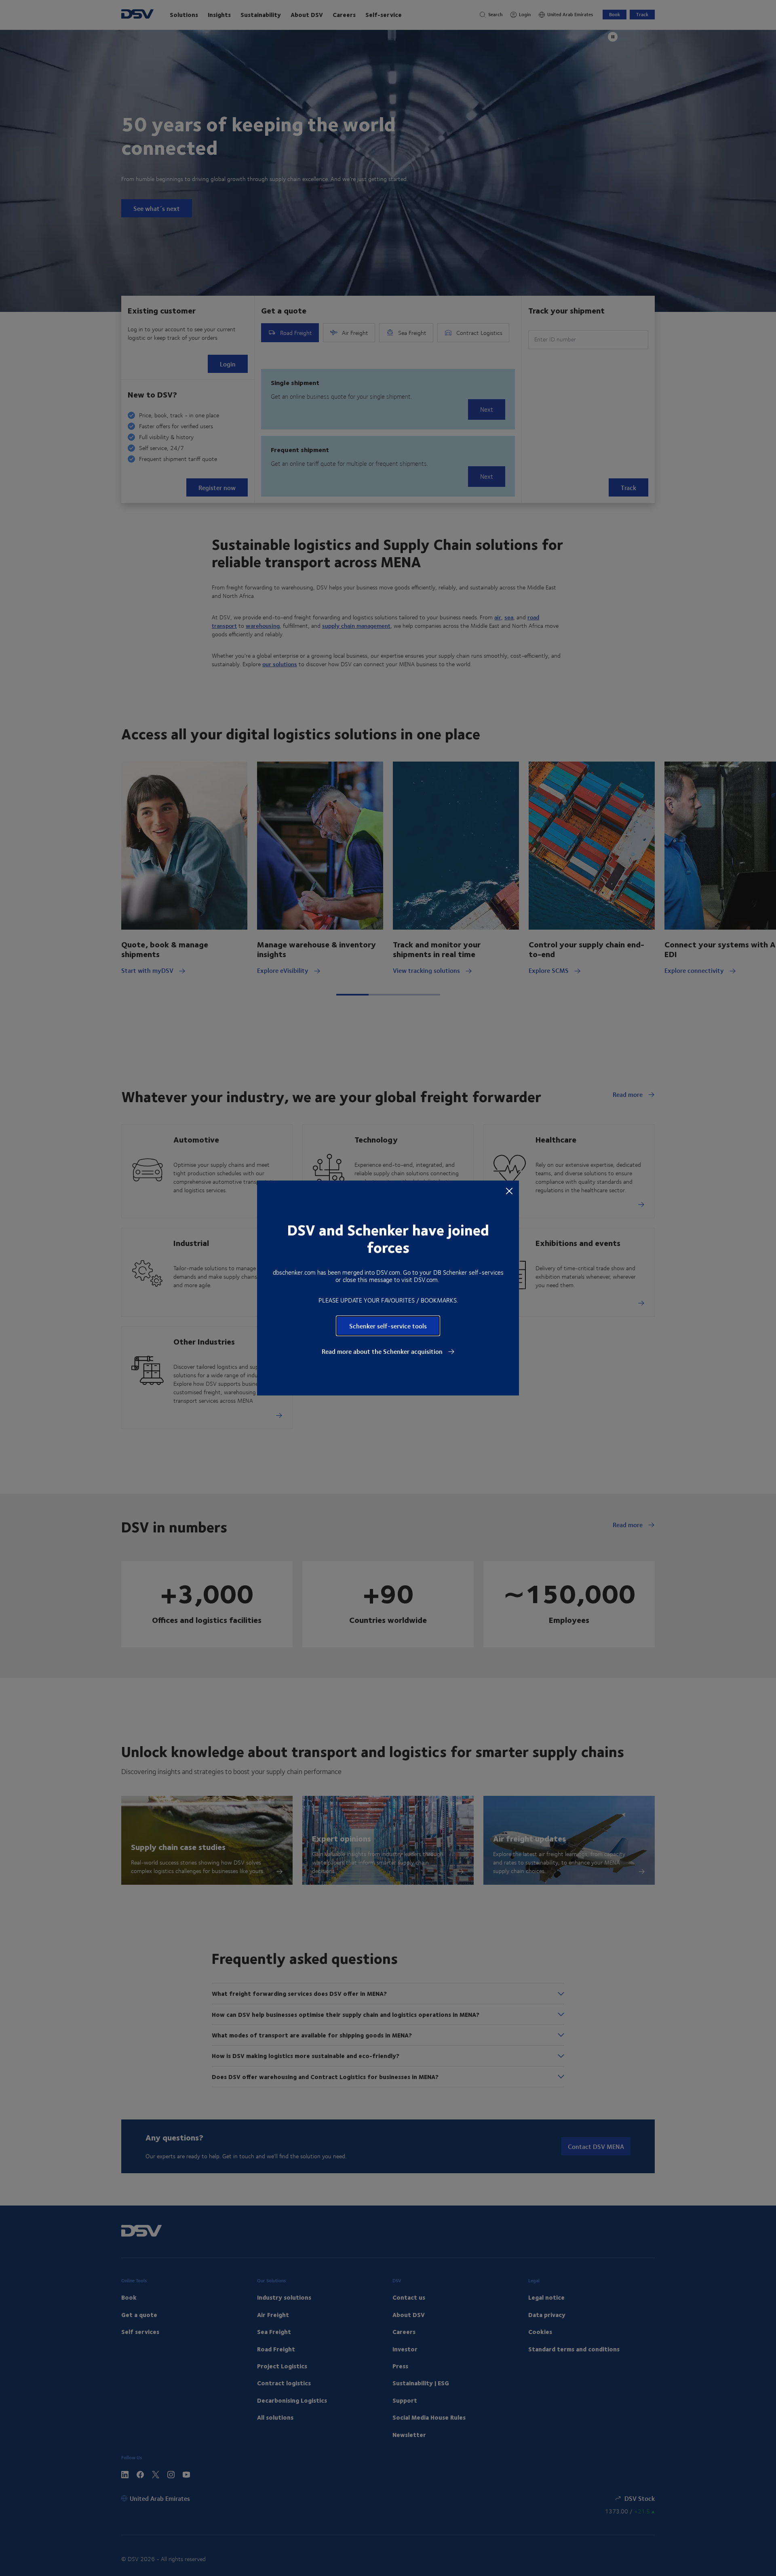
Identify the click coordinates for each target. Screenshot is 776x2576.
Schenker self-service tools (388, 1326)
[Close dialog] (509, 1191)
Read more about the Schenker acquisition (383, 1351)
